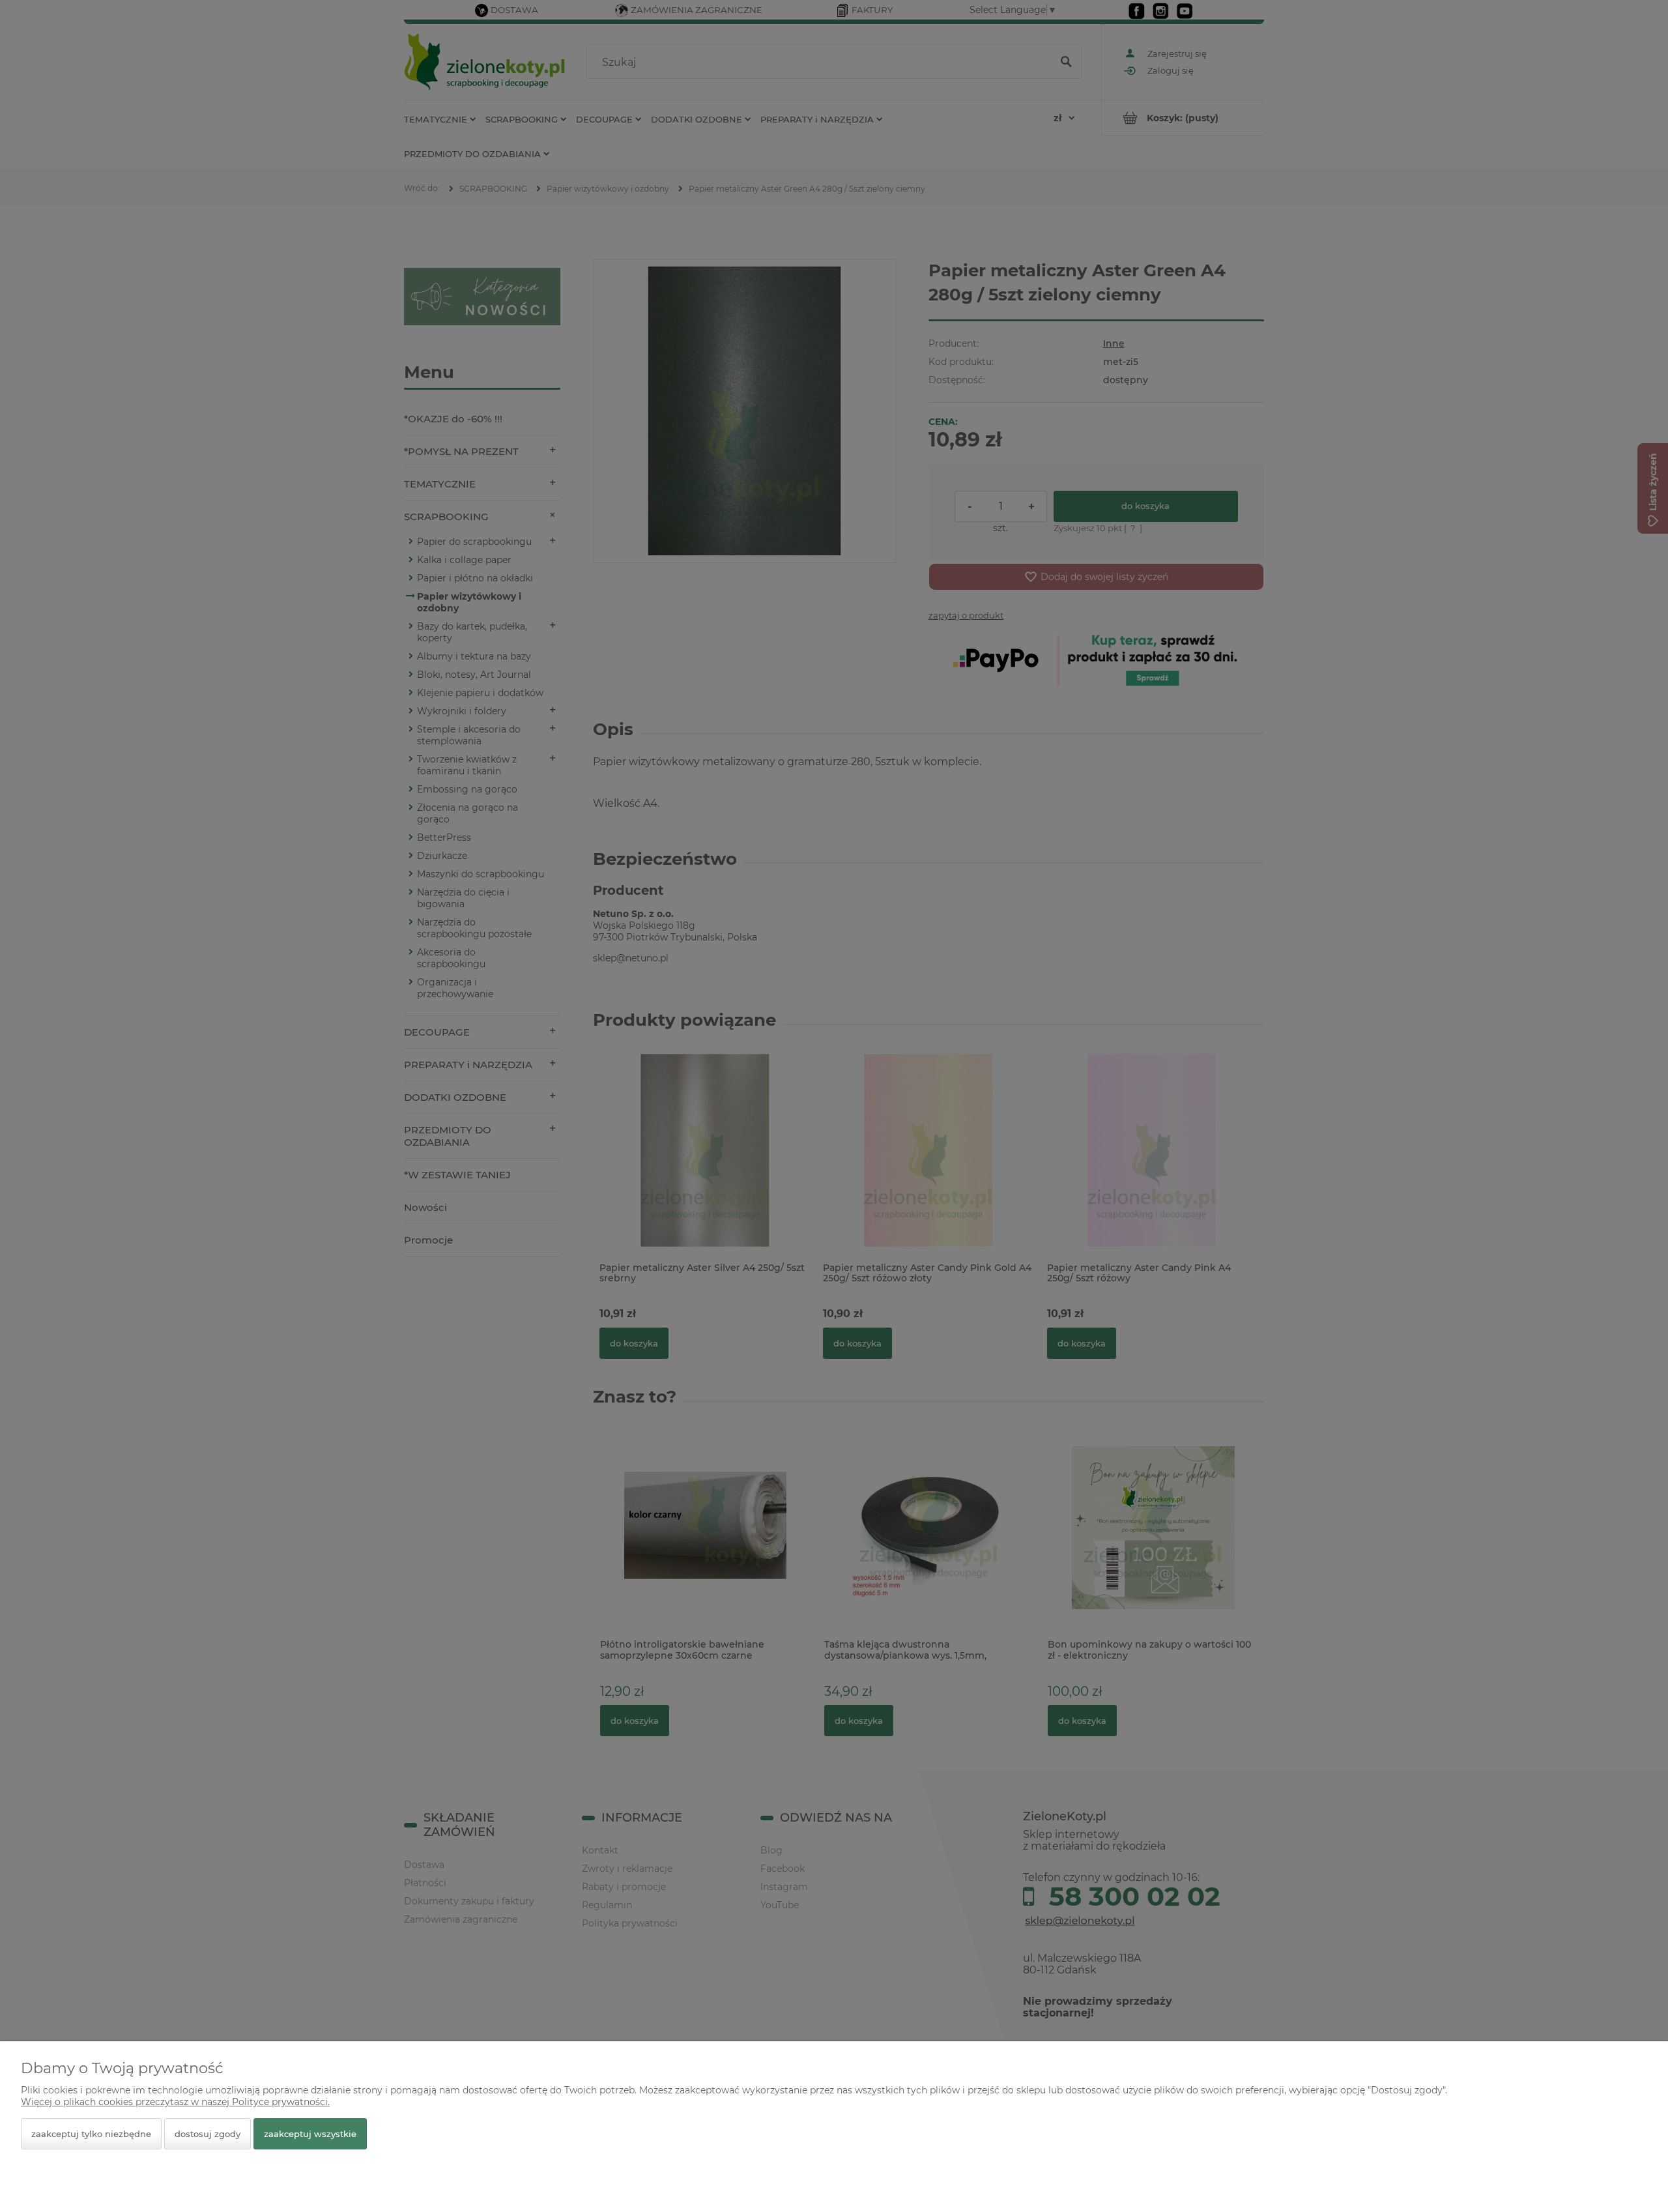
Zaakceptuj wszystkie (310, 2134)
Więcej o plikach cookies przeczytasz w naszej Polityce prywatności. (175, 2102)
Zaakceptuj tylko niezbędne (91, 2134)
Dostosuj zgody (208, 2134)
